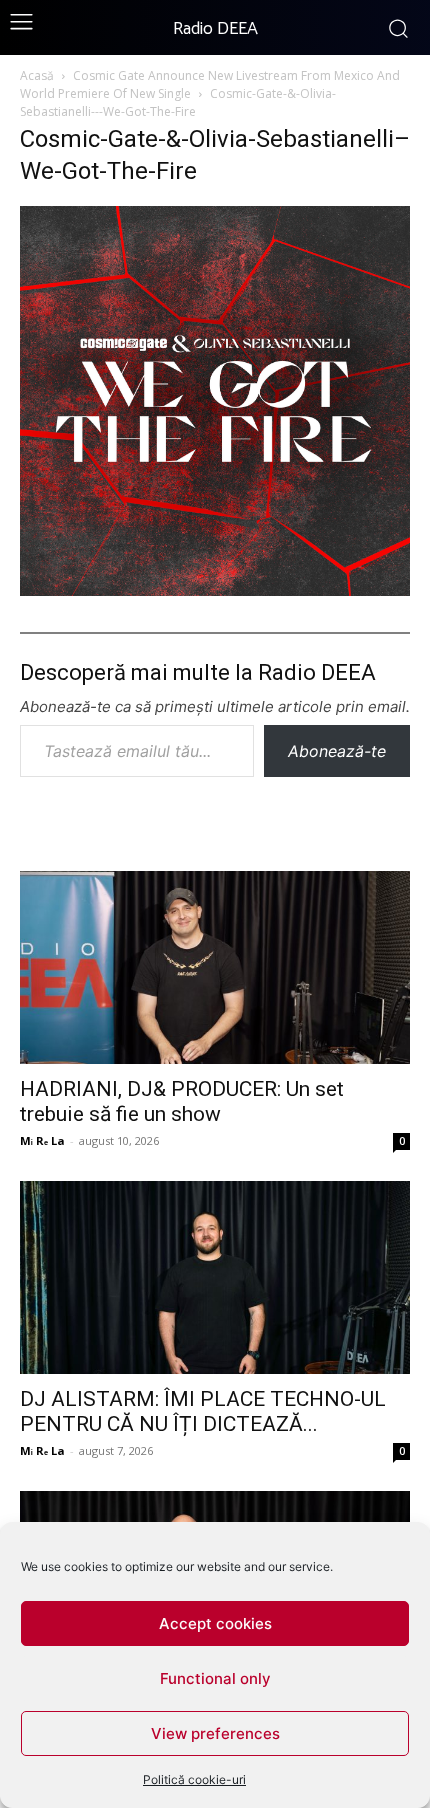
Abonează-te (337, 751)
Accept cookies (215, 1623)
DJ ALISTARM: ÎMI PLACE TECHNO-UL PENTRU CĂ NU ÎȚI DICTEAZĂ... (203, 1411)
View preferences (215, 1733)
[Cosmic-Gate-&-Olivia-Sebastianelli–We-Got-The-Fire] (215, 589)
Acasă (37, 75)
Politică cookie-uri (194, 1779)
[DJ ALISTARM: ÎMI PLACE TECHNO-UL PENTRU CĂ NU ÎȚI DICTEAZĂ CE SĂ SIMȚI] (215, 1277)
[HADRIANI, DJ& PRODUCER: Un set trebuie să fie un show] (215, 967)
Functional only (215, 1678)
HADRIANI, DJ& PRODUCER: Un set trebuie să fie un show (182, 1101)
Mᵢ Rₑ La (42, 1140)
